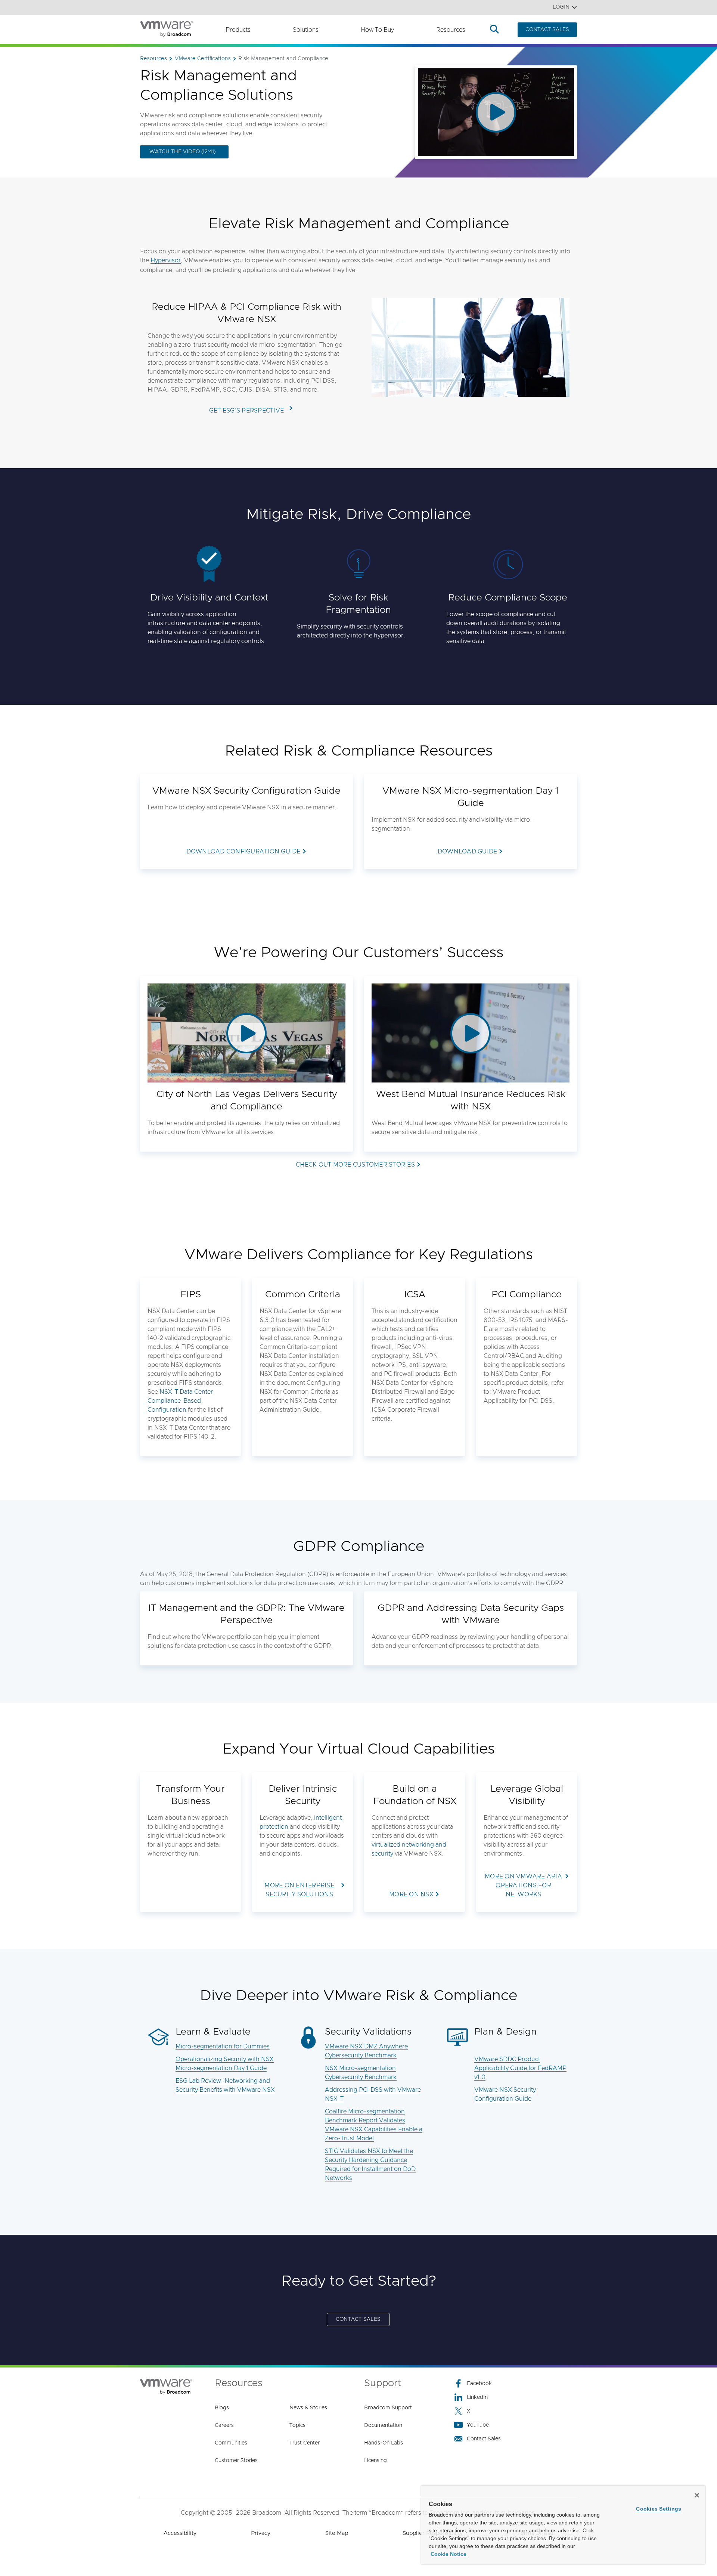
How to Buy (377, 30)
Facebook (479, 2384)
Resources (451, 30)
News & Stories (308, 2408)
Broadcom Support (388, 2408)
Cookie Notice (448, 2554)
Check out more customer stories (355, 1165)
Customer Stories (236, 2461)
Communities (231, 2443)
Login (561, 7)
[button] (246, 1033)
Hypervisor (166, 260)
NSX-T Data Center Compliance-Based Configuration (180, 1401)
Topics (297, 2425)
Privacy (261, 2533)
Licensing (375, 2461)
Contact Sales (484, 2439)
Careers (224, 2425)
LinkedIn (477, 2397)
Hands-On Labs (384, 2443)
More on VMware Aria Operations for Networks (523, 1885)
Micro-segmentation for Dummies (223, 2047)
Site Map (337, 2533)
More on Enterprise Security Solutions (299, 1890)
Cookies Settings (659, 2509)
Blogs (222, 2408)
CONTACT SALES (547, 30)
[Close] (697, 2495)
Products (238, 30)
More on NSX (411, 1894)
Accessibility (180, 2533)
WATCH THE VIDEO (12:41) (182, 152)
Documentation (383, 2425)
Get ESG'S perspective (246, 411)
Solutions (306, 30)
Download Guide (468, 852)
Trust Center (305, 2443)
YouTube (478, 2425)
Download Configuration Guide (243, 852)
